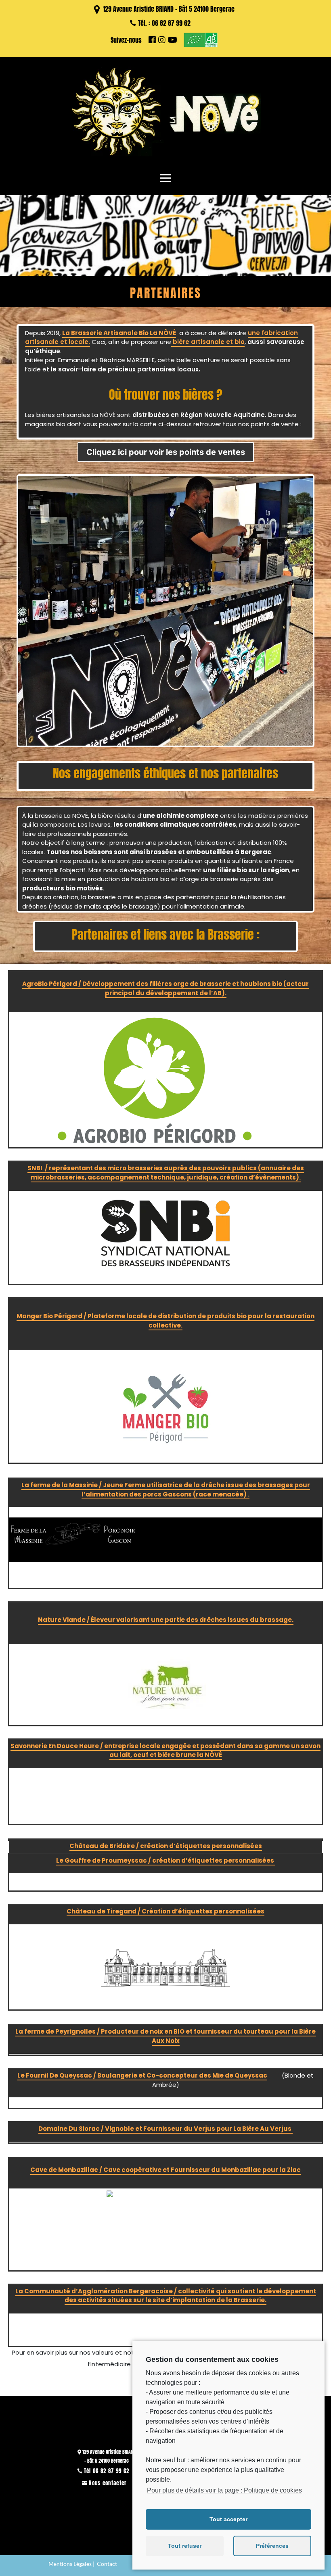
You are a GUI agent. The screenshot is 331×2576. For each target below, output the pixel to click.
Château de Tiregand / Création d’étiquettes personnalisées (165, 1911)
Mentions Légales (70, 2564)
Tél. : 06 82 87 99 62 (164, 23)
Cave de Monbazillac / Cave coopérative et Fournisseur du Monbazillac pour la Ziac (165, 2170)
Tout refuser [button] (185, 2546)
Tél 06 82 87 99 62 (107, 2471)
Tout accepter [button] (228, 2519)
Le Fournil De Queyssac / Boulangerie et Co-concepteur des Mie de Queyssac (142, 2075)
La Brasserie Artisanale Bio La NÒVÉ (119, 333)
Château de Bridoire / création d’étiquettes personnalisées (166, 1846)
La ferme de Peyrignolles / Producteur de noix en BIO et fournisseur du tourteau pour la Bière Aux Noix (165, 2036)
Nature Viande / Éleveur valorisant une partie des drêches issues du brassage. (166, 1620)
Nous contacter (108, 2483)
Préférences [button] (272, 2546)
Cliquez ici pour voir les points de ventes (166, 452)
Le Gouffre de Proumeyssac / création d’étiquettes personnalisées (166, 1860)
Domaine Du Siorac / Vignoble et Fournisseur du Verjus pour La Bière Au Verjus (165, 2129)
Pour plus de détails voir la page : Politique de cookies (224, 2490)
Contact (107, 2564)
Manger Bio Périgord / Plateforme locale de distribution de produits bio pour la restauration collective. (165, 1321)
